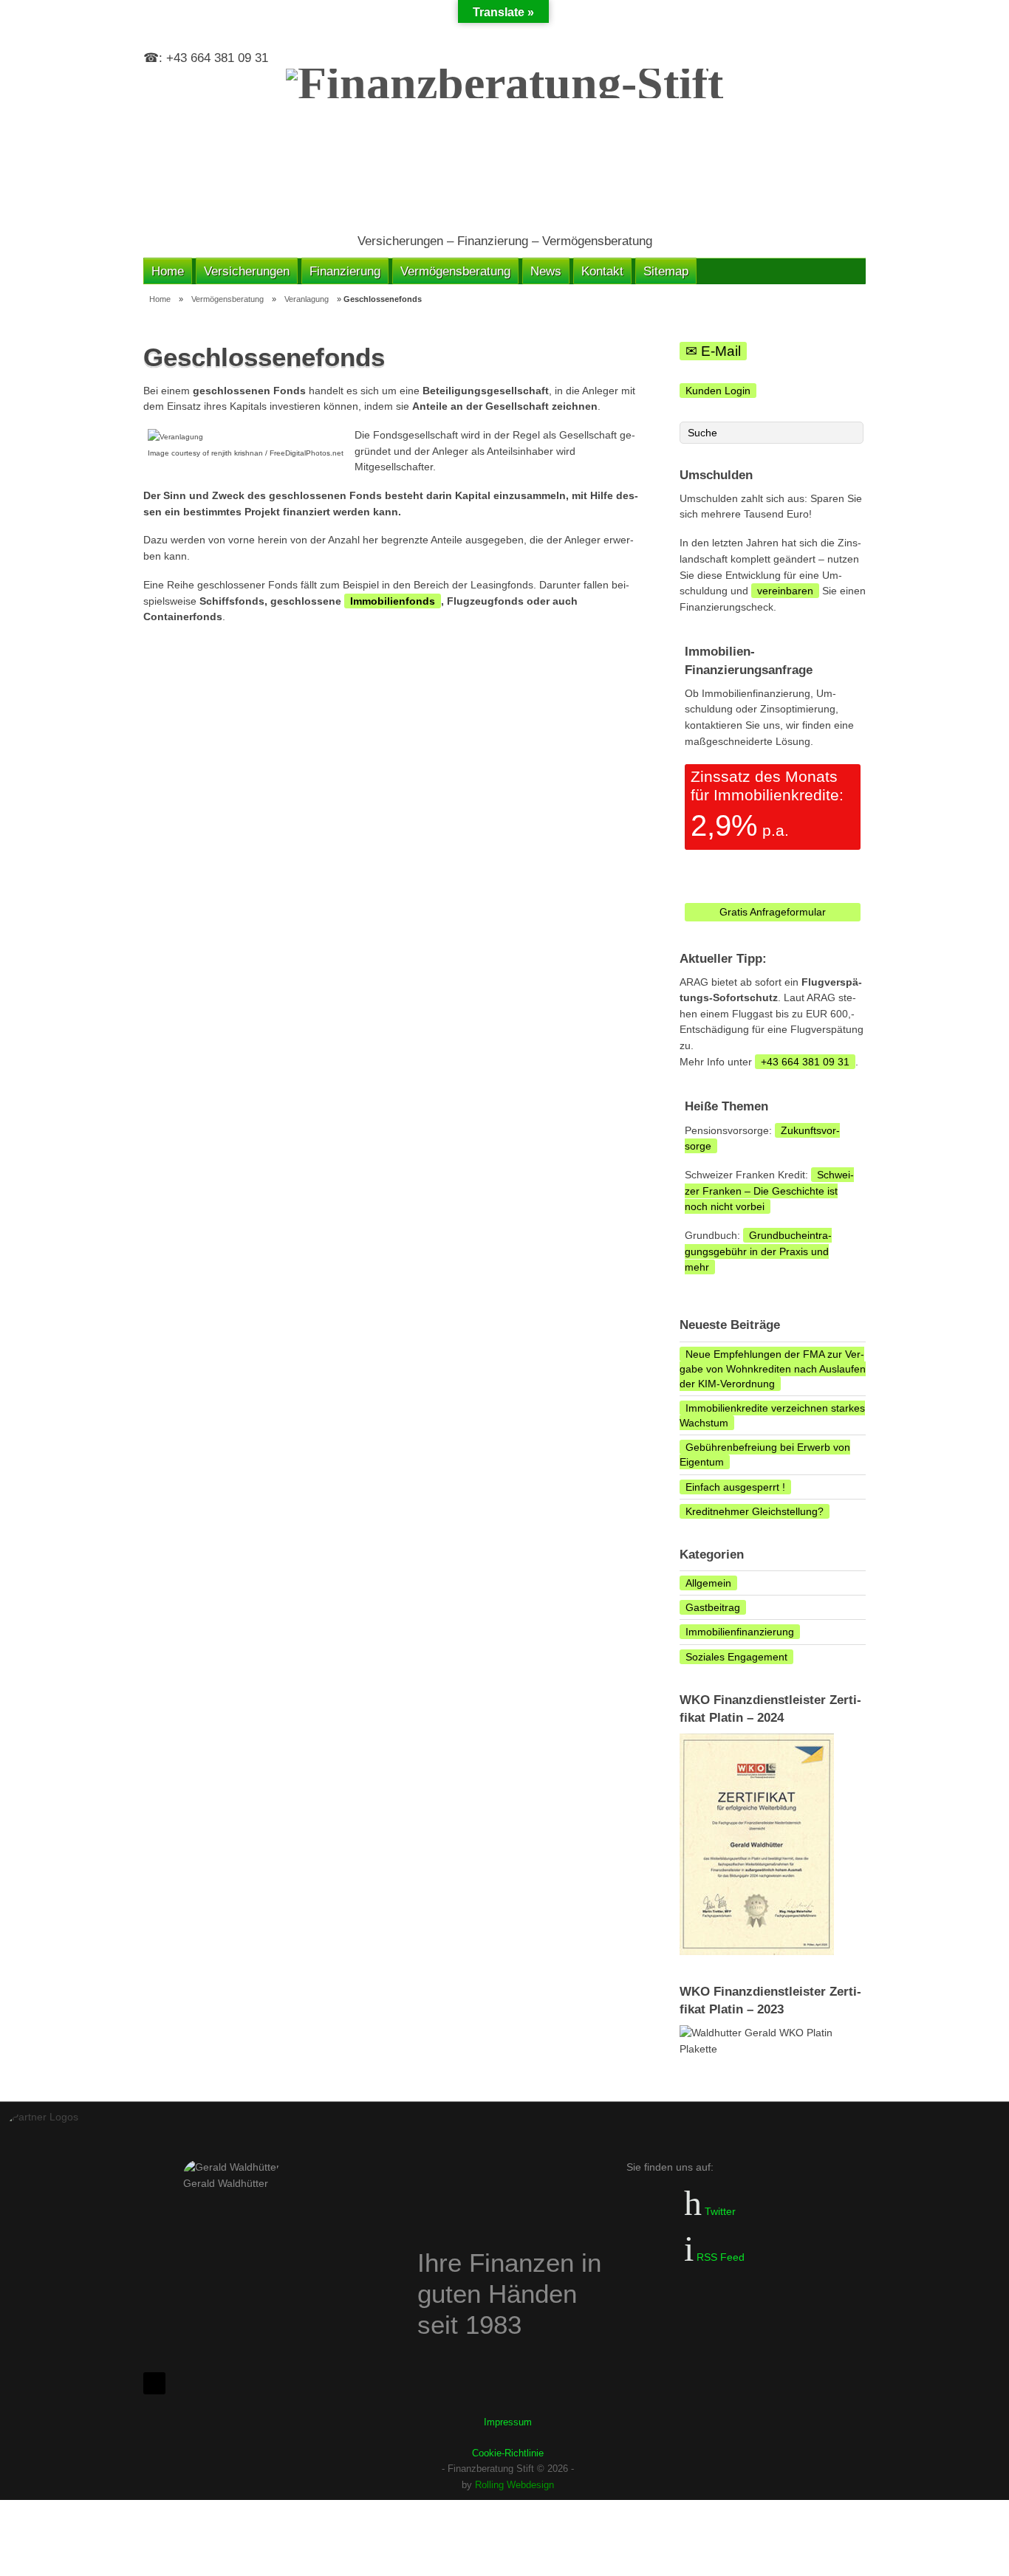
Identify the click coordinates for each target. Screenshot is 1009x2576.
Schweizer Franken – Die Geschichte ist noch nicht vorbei (769, 1191)
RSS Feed (719, 2257)
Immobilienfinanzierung (740, 1632)
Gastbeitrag (713, 1607)
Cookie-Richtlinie (508, 2453)
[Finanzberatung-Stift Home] (504, 143)
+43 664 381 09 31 (805, 1062)
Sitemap (666, 271)
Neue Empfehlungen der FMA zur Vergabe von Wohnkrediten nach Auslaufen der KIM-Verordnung (773, 1369)
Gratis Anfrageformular (773, 912)
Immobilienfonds (393, 601)
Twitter (719, 2211)
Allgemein (708, 1583)
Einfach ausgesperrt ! (735, 1487)
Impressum (508, 2422)
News (546, 271)
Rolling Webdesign (514, 2485)
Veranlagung (307, 299)
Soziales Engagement (736, 1657)
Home (168, 271)
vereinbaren (785, 591)
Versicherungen (247, 271)
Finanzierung (345, 271)
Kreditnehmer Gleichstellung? (755, 1511)
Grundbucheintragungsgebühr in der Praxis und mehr (758, 1251)
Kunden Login (718, 391)
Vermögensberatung (455, 271)
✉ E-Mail (713, 351)
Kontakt (602, 271)
